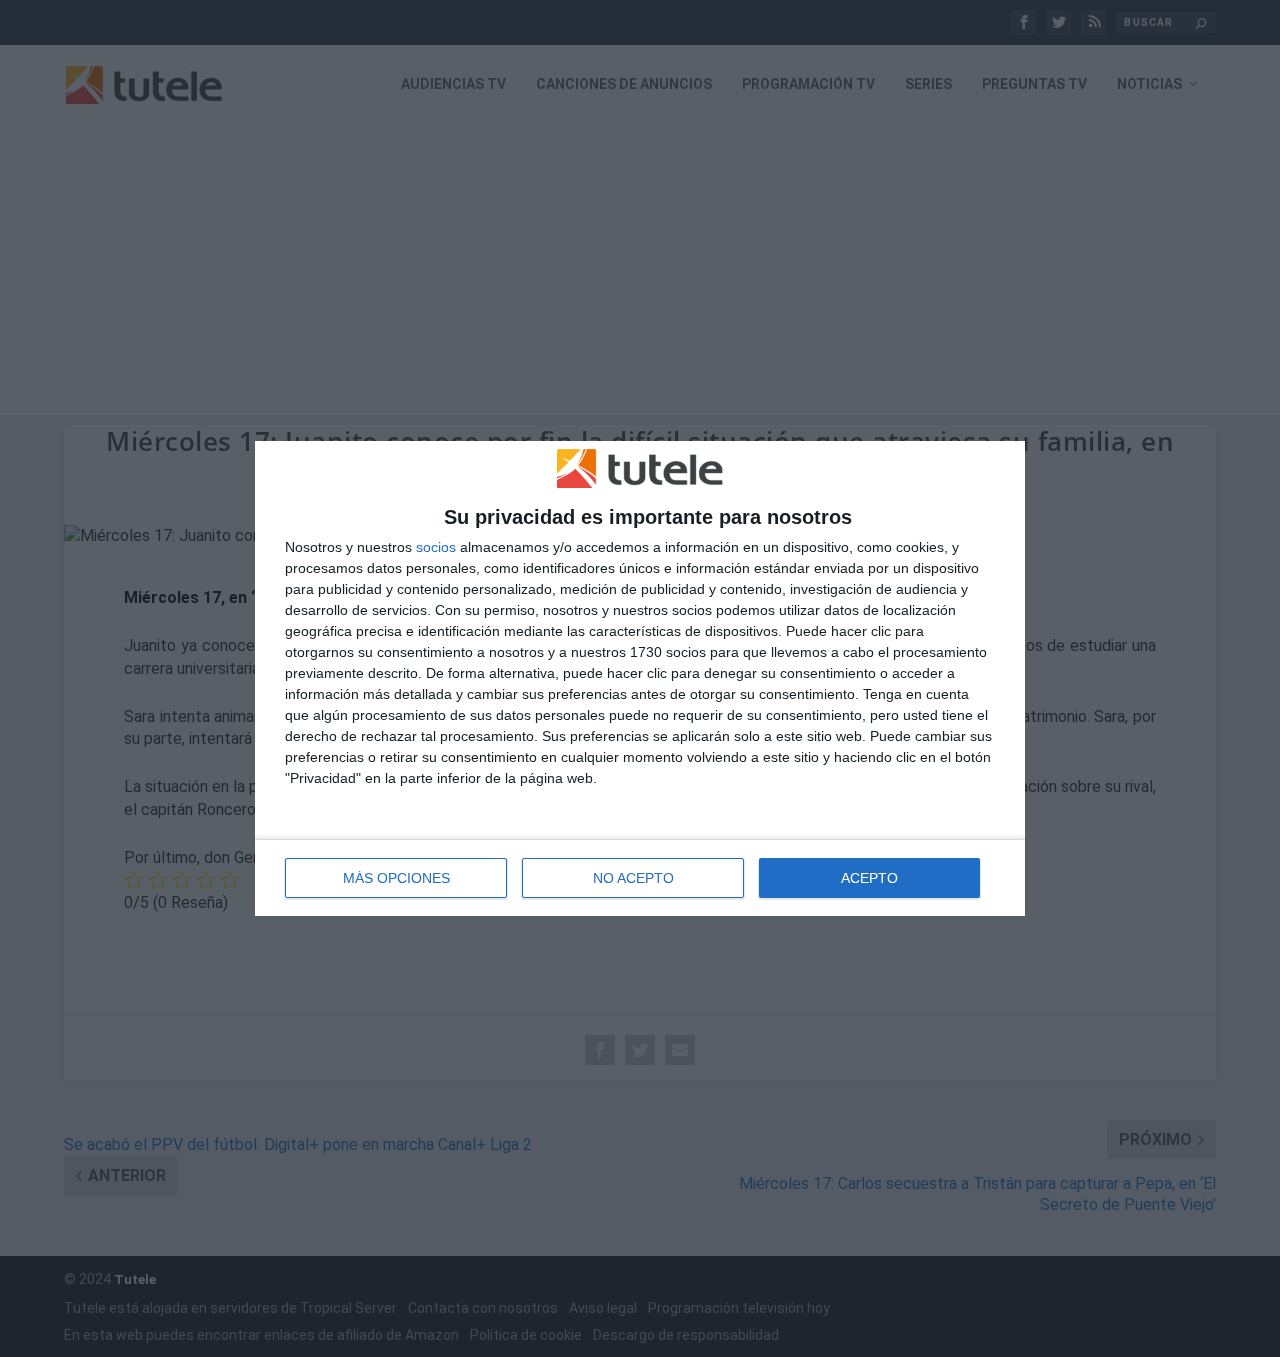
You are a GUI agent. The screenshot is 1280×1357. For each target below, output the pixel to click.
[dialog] (640, 679)
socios (436, 547)
